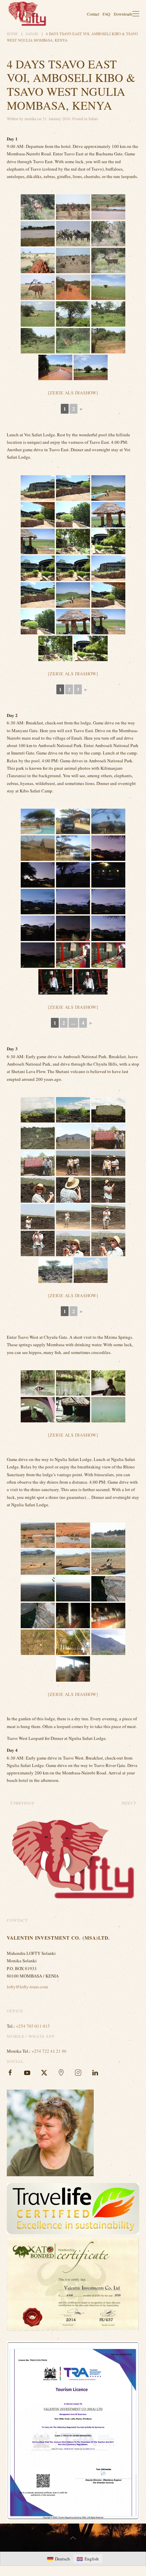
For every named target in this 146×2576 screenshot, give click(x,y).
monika (30, 118)
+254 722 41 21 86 (49, 2051)
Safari (93, 118)
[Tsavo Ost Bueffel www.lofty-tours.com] (108, 314)
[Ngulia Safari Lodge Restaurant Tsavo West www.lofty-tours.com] (73, 1642)
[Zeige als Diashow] (73, 393)
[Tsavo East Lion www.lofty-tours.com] (108, 287)
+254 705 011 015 (33, 2026)
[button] (136, 14)
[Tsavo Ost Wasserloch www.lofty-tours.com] (91, 367)
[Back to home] (27, 14)
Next (127, 1803)
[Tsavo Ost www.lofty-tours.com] (55, 367)
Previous (24, 1803)
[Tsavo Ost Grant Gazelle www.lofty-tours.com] (38, 341)
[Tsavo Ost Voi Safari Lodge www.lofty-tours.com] (38, 488)
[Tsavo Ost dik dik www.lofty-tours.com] (108, 341)
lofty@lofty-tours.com (27, 1987)
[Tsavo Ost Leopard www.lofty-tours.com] (73, 314)
